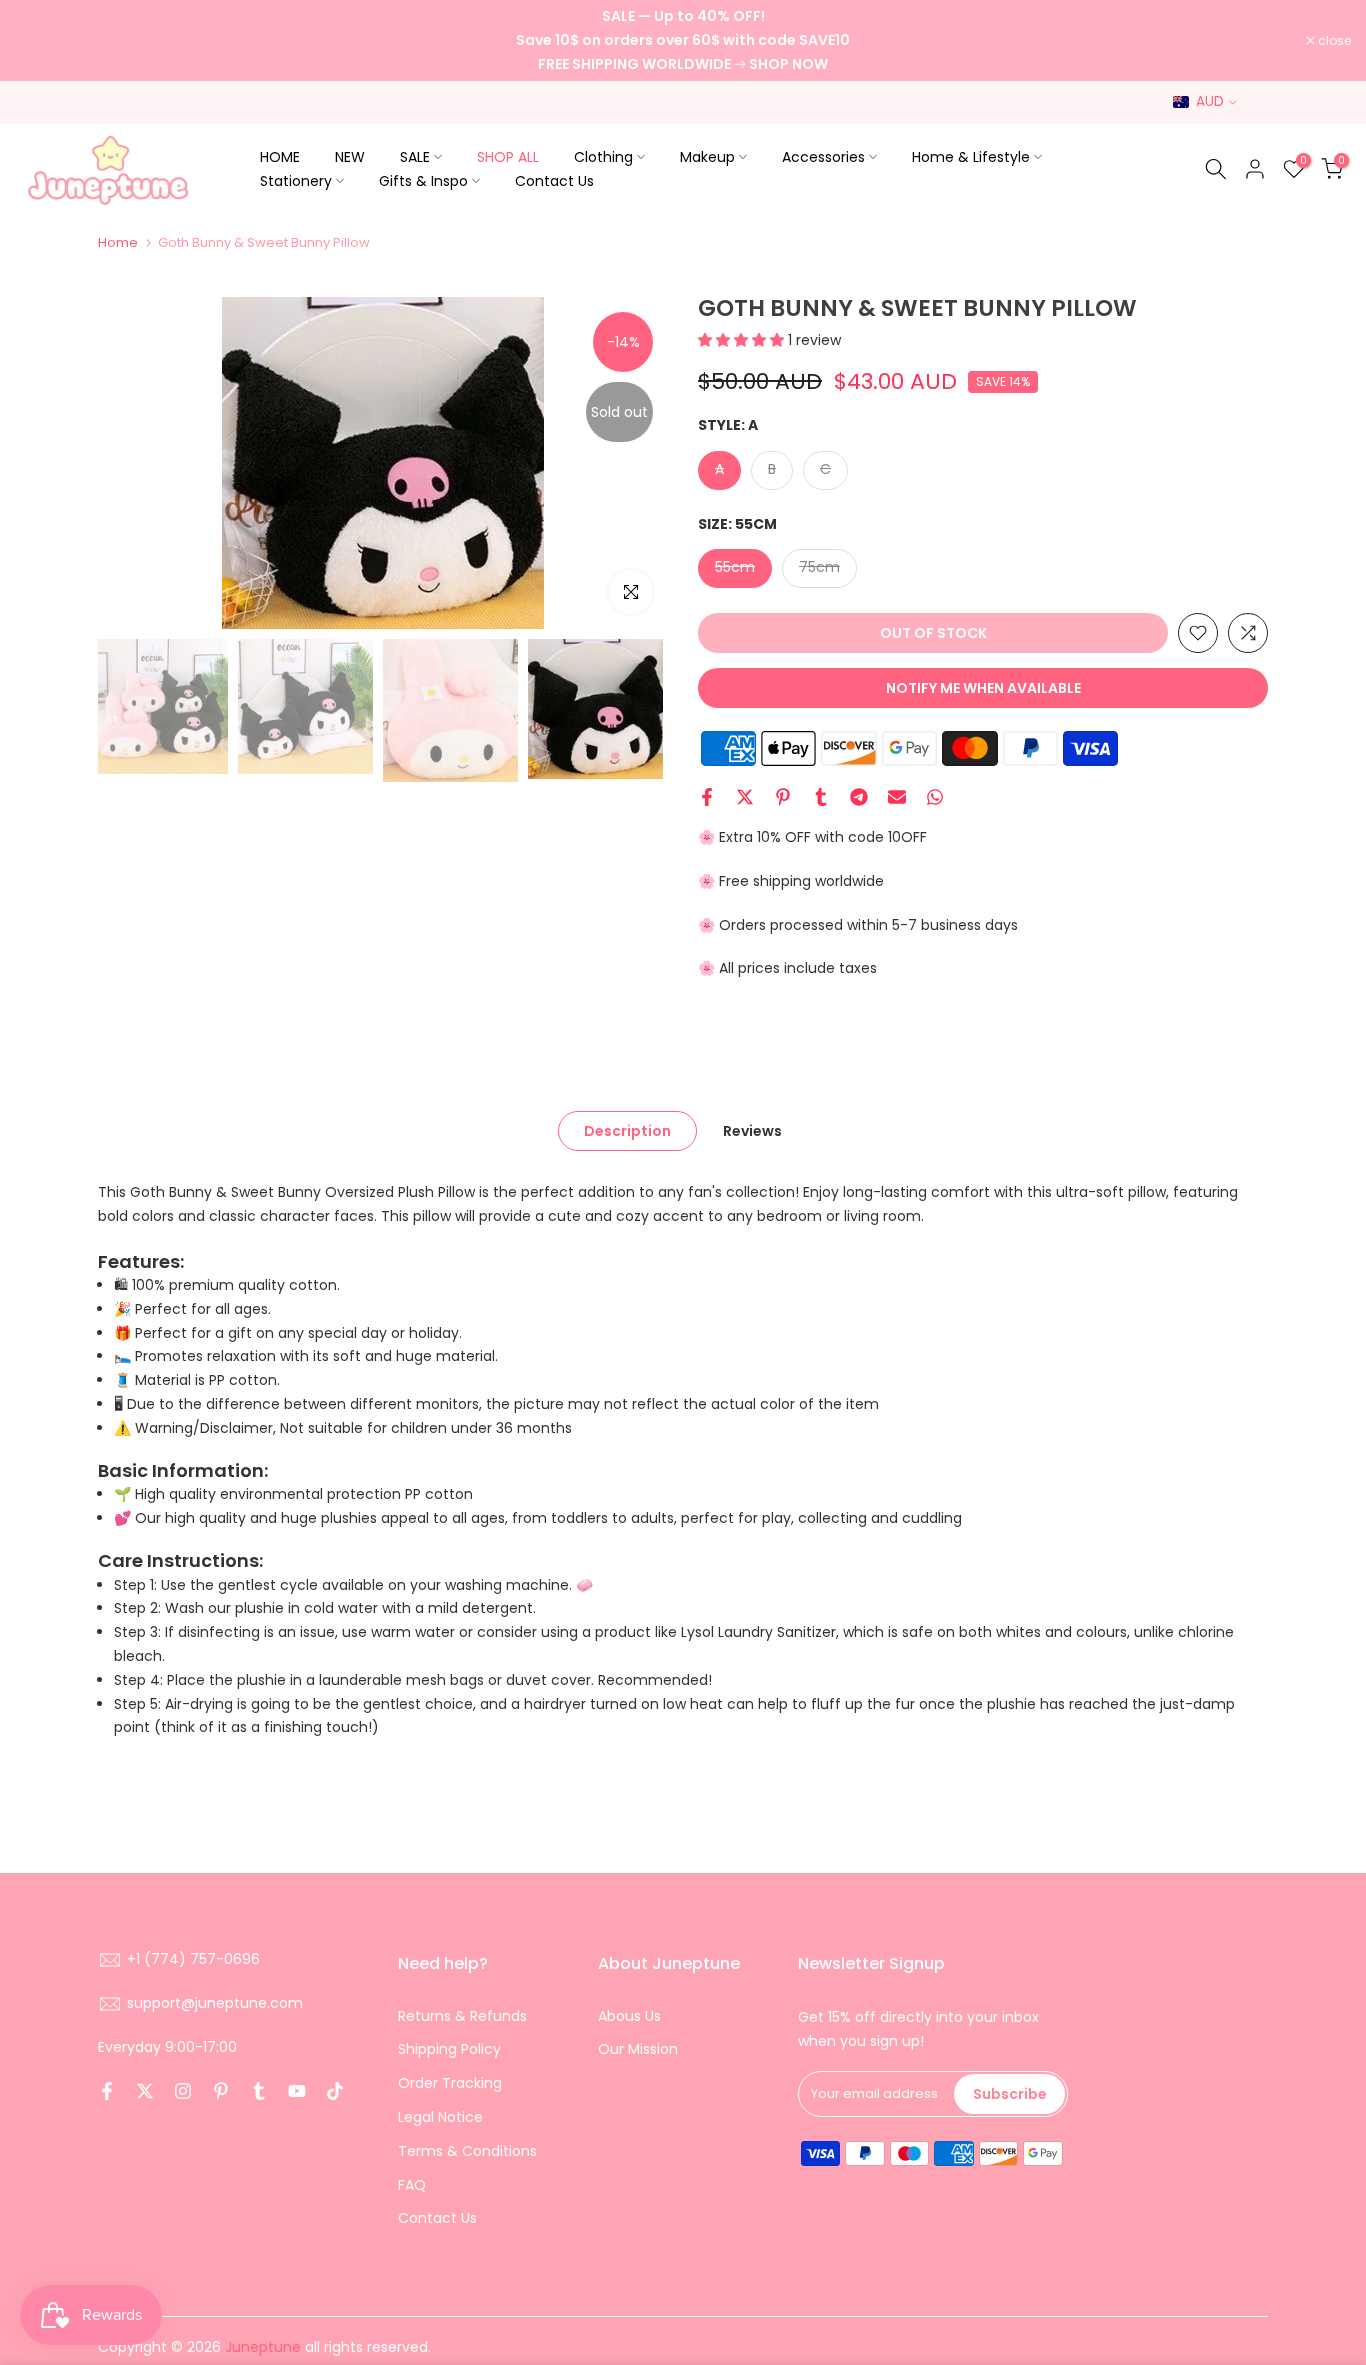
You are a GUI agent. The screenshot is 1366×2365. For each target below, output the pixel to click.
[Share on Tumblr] (821, 797)
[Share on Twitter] (745, 797)
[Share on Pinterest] (783, 797)
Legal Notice (440, 2117)
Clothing (603, 157)
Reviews (752, 1131)
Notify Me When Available (983, 688)
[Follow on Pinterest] (221, 2091)
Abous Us (629, 2016)
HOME (280, 157)
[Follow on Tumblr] (259, 2091)
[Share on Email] (897, 797)
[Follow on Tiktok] (335, 2091)
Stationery (296, 181)
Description (627, 1131)
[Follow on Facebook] (107, 2091)
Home (118, 242)
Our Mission (638, 2049)
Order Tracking (450, 2083)
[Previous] (133, 463)
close (42, 41)
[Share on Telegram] (859, 797)
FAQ (412, 2185)
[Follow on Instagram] (183, 2091)
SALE (415, 157)
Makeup (707, 157)
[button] (743, 340)
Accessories (823, 157)
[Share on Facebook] (707, 797)
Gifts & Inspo (423, 181)
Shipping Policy (449, 2049)
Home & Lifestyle (971, 157)
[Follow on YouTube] (297, 2091)
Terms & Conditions (467, 2151)
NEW (350, 157)
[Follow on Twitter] (145, 2091)
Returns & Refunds (462, 2016)
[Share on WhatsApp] (935, 797)
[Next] (633, 463)
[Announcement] (683, 40)
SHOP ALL (508, 157)
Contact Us (554, 181)
